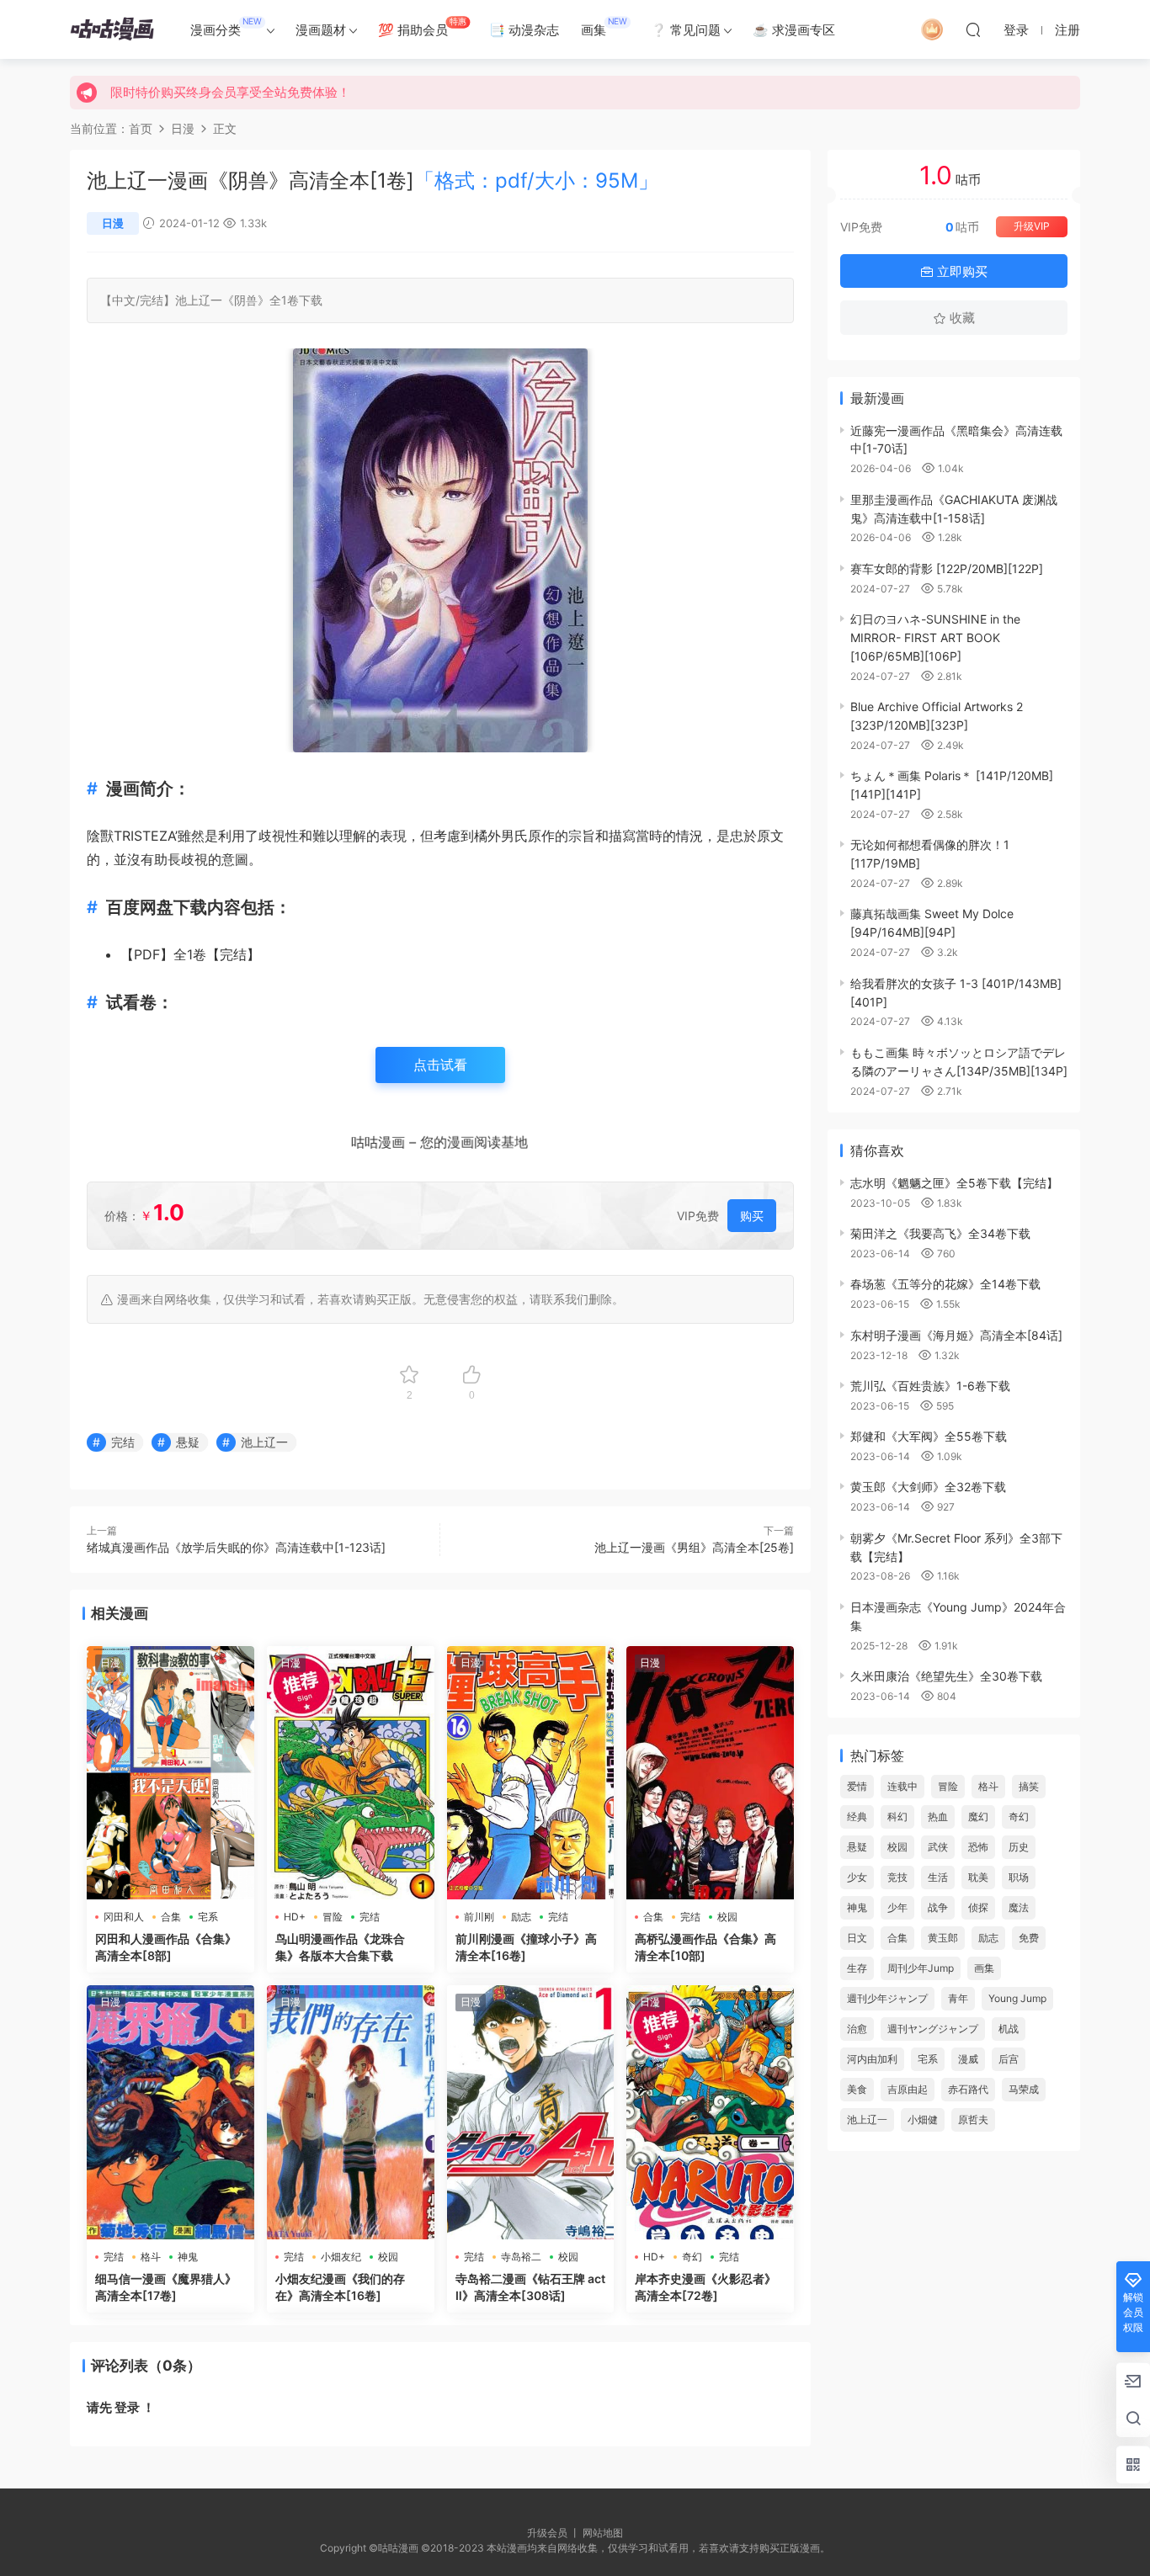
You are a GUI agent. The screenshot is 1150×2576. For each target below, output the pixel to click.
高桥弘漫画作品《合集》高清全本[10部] (705, 1947)
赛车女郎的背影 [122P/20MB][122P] (947, 568)
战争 (938, 1907)
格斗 (151, 2257)
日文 (857, 1938)
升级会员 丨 (555, 2533)
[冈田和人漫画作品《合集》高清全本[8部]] (170, 1773)
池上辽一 (199, 300)
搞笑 (1029, 1786)
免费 (1029, 1938)
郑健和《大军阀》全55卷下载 (929, 1436)
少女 (857, 1877)
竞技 (897, 1877)
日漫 (113, 223)
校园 (727, 1917)
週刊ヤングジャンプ (933, 2029)
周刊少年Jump (921, 1968)
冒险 (333, 1917)
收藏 (961, 318)
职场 (1019, 1877)
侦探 (978, 1907)
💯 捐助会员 (422, 27)
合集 (171, 1917)
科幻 (897, 1816)
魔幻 (978, 1816)
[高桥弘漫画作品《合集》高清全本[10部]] (710, 1773)
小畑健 (923, 2119)
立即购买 (961, 271)
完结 (152, 300)
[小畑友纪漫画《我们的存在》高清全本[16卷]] (351, 2112)
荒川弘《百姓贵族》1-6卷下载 (930, 1386)
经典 (857, 1816)
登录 (127, 2407)
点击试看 (440, 1065)
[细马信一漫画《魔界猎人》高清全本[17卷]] (170, 2112)
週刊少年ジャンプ (887, 1998)
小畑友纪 (341, 2257)
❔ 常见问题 (686, 30)
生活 (938, 1877)
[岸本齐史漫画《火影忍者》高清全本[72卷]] (710, 2112)
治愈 (857, 2029)
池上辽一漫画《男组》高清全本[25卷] (694, 1547)
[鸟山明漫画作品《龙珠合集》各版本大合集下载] (351, 1773)
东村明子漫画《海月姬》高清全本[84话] (956, 1335)
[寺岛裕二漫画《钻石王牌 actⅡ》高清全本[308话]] (531, 2112)
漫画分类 (226, 27)
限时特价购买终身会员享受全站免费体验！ (230, 92)
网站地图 (603, 2533)
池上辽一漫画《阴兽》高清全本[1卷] (373, 181)
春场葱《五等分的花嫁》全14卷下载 (945, 1284)
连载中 (902, 1786)
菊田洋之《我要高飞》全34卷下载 (940, 1233)
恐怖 (978, 1847)
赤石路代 (968, 2089)
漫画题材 (321, 30)
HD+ (295, 1917)
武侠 (938, 1847)
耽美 (978, 1877)
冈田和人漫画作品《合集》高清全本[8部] (166, 1947)
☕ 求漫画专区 (794, 30)
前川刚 (479, 1917)
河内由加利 (872, 2059)
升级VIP (1032, 226)
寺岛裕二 (521, 2257)
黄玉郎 (943, 1938)
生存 (857, 1968)
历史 (1019, 1847)
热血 (938, 1816)
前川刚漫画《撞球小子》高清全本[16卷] (526, 1947)
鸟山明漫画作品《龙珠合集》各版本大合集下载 (340, 1947)
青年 (958, 1998)
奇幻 (692, 2257)
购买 (752, 1216)
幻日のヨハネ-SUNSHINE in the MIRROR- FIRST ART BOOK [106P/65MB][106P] (935, 637)
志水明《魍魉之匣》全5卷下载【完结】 (954, 1183)
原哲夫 (973, 2119)
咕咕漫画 (112, 29)
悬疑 (188, 1442)
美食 (857, 2089)
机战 (1009, 2029)
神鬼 (188, 2257)
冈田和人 (124, 1917)
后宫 (1009, 2059)
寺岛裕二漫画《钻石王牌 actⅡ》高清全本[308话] (530, 2287)
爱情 (857, 1786)
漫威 (968, 2059)
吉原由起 (908, 2089)
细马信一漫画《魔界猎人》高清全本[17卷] (166, 2287)
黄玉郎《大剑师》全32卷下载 (928, 1487)
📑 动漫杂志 (524, 30)
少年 (897, 1907)
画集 (604, 27)
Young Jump (1017, 1998)
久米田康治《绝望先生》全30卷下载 (946, 1676)
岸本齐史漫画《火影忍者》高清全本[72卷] (705, 2287)
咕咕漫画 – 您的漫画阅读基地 (439, 1144)
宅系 (208, 1917)
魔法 (1019, 1907)
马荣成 (1024, 2089)
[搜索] (973, 29)
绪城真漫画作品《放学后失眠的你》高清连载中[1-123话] (236, 1547)
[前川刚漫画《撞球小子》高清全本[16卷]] (531, 1773)
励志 (521, 1917)
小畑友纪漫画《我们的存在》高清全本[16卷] (340, 2287)
